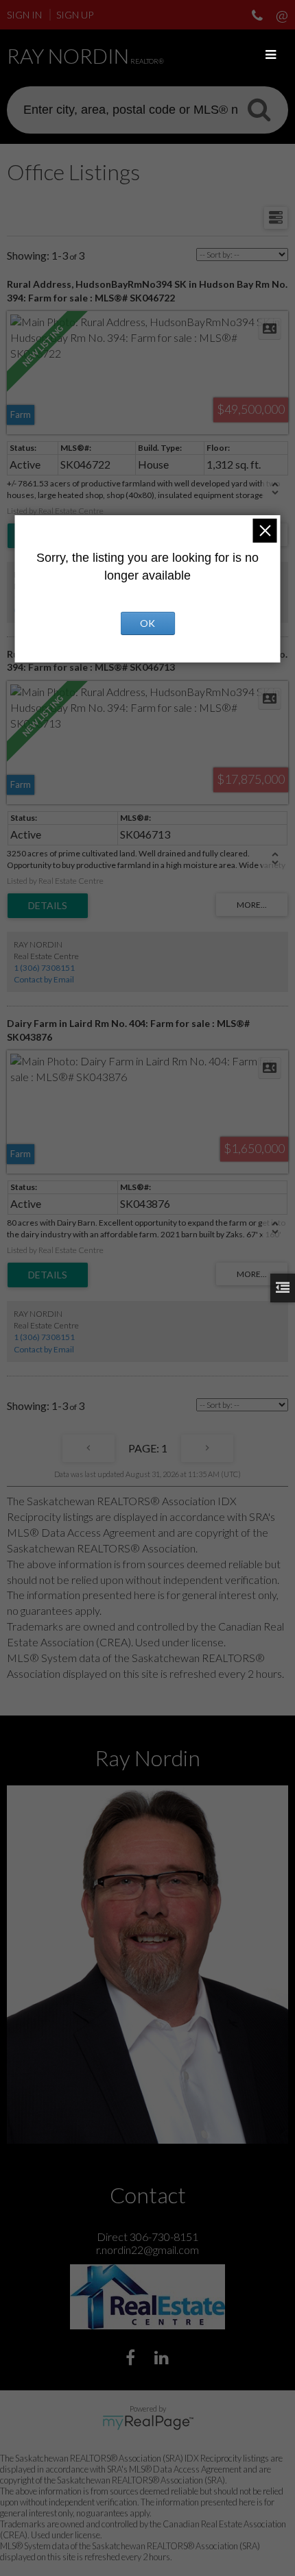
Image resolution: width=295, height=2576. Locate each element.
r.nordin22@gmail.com (147, 2250)
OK (147, 623)
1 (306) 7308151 (44, 968)
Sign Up (75, 15)
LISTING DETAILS (48, 906)
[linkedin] (163, 2359)
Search (259, 109)
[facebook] (132, 2359)
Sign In (24, 15)
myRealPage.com (148, 2423)
